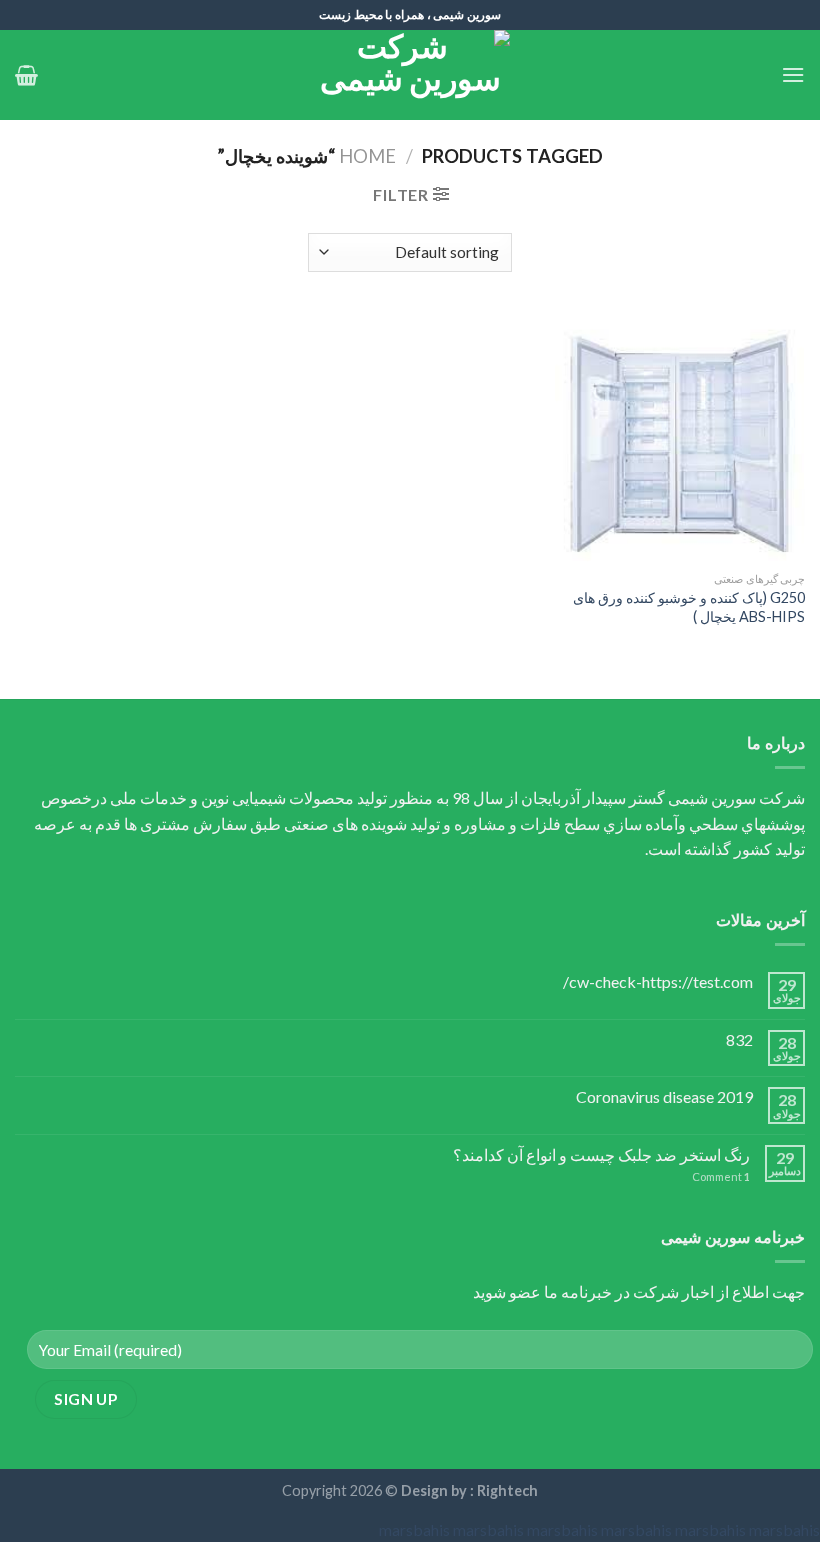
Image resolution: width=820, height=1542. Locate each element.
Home (367, 156)
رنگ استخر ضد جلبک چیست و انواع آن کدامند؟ (601, 1154)
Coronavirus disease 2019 (664, 1096)
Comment (721, 1176)
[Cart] (26, 75)
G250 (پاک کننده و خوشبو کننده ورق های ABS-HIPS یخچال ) (689, 607)
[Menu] (793, 74)
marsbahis (414, 1529)
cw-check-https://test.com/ (658, 981)
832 (739, 1039)
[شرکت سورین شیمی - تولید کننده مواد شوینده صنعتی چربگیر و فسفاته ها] (410, 75)
